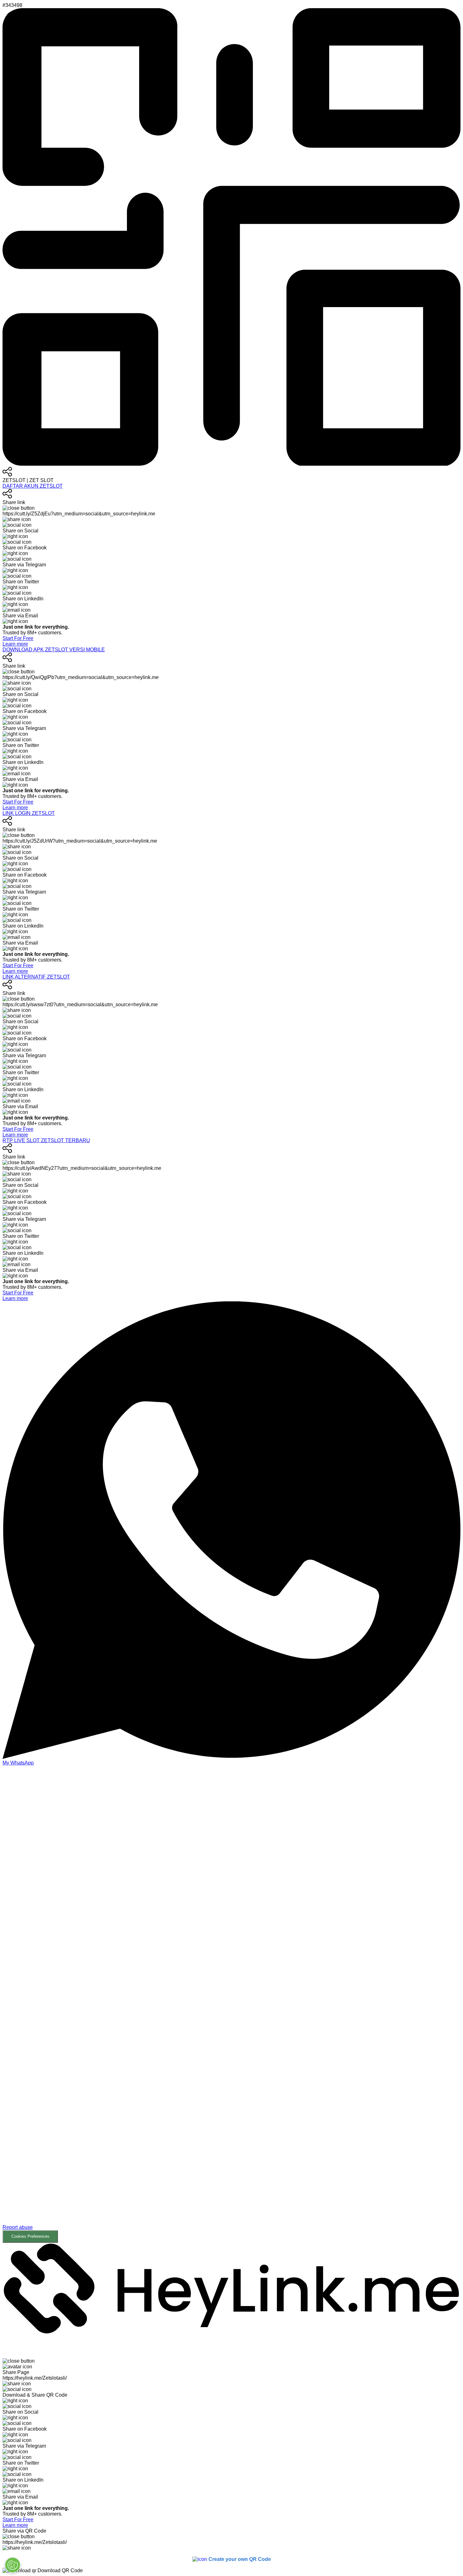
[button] (231, 2004)
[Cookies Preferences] (13, 2565)
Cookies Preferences (30, 2236)
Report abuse (18, 2227)
